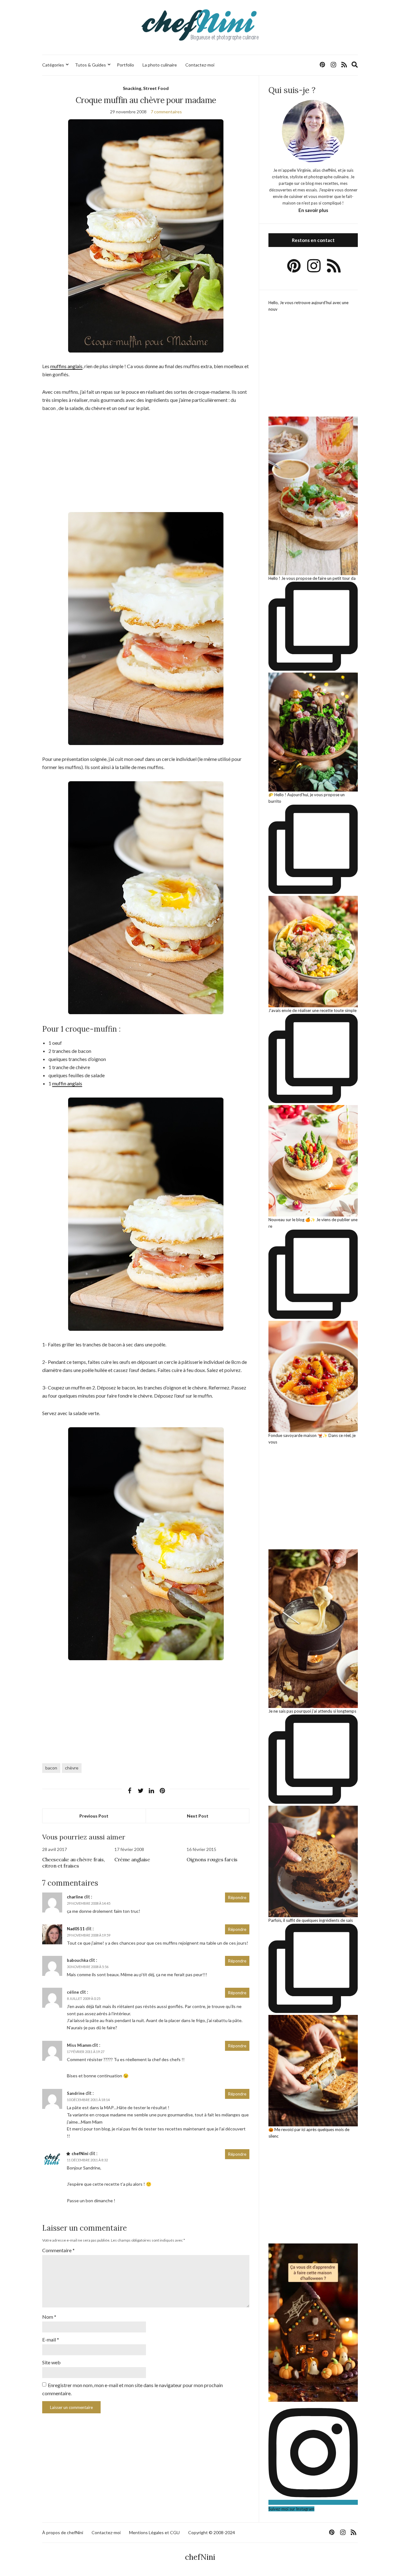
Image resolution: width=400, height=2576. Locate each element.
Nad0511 (76, 1929)
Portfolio (125, 65)
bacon (51, 1768)
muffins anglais (66, 366)
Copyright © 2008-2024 (212, 2532)
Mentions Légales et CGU (154, 2532)
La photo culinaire (160, 65)
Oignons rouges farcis (212, 1859)
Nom (49, 2317)
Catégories (53, 65)
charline (75, 1897)
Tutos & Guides (90, 65)
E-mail (51, 2339)
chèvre (72, 1768)
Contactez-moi (200, 65)
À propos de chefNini (63, 2532)
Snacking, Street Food (146, 88)
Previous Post (94, 1816)
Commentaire (58, 2250)
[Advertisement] (146, 465)
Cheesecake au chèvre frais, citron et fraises (73, 1863)
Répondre (237, 1897)
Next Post (198, 1816)
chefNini (80, 2154)
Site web (51, 2362)
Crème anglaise (132, 1859)
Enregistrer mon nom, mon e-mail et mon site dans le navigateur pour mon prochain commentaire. (132, 2389)
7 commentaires (166, 112)
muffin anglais (67, 1083)
